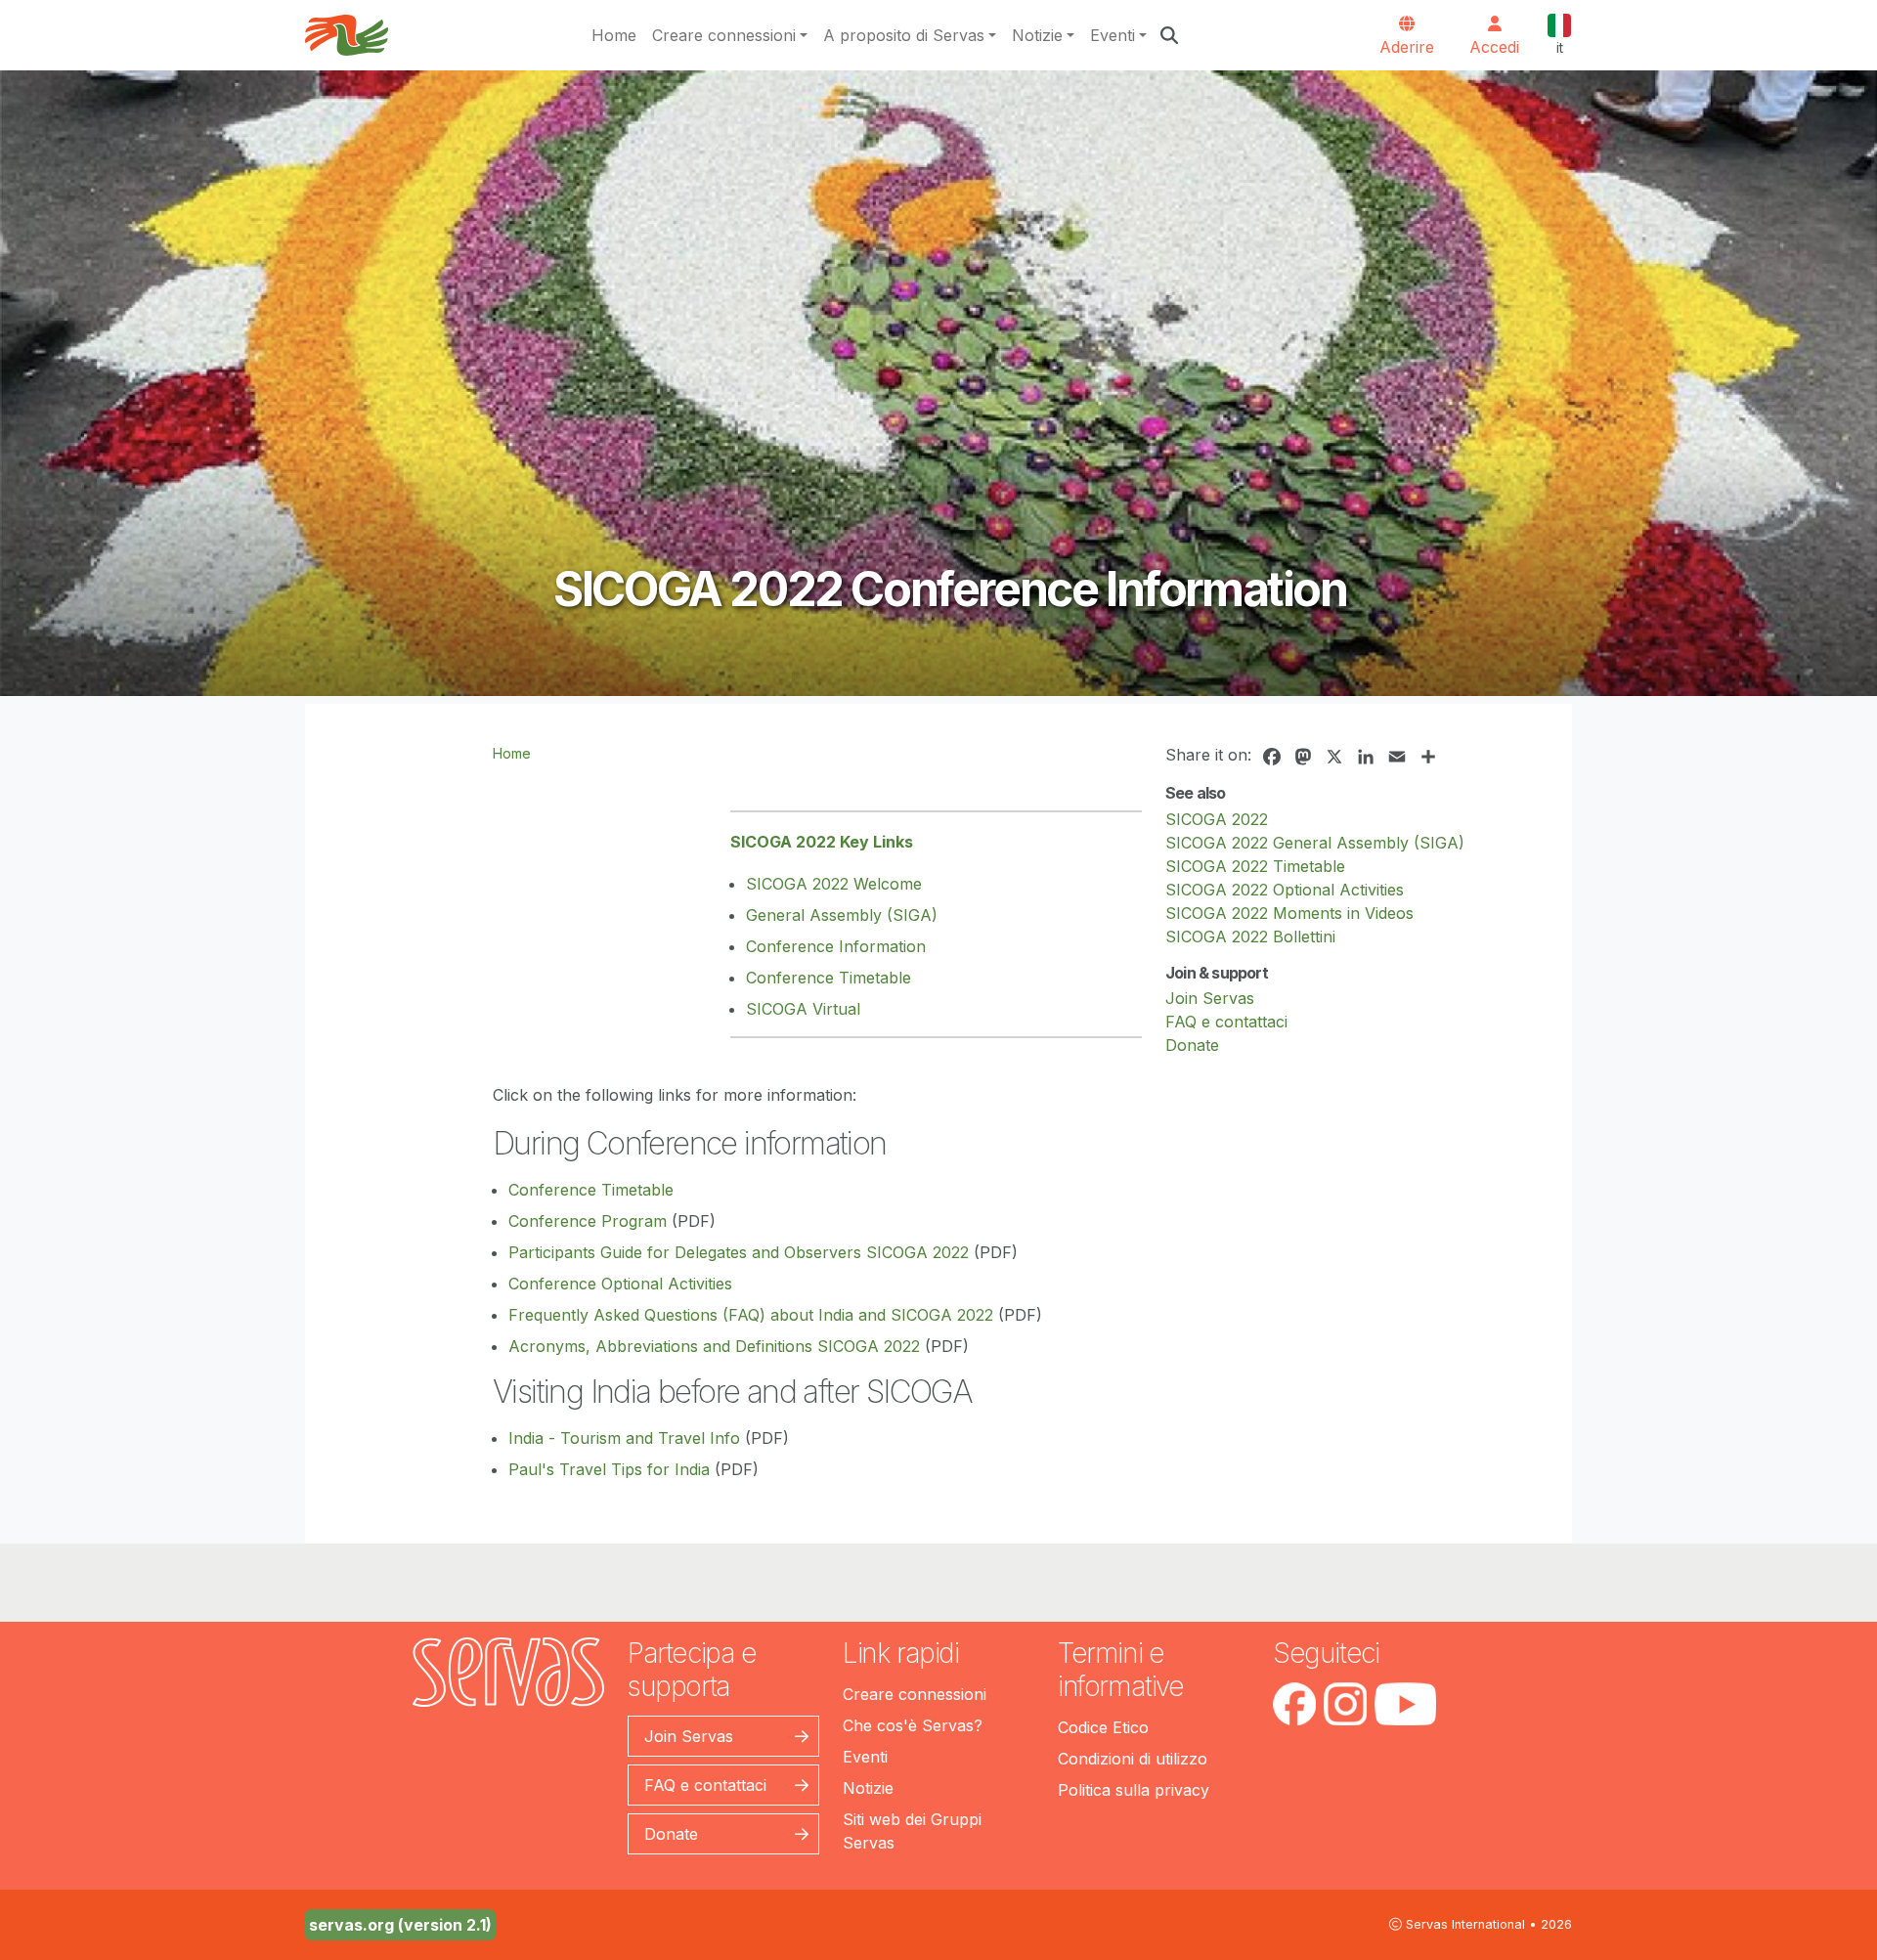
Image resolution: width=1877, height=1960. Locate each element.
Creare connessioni (724, 35)
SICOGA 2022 (1217, 819)
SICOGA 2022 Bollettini (1250, 936)
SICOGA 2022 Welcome (834, 884)
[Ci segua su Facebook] (1294, 1704)
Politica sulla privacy (1134, 1790)
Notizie (1037, 35)
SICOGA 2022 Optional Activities (1285, 890)
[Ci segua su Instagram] (1345, 1704)
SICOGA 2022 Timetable (1255, 866)
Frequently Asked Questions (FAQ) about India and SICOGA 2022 (751, 1315)
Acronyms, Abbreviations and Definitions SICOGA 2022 (714, 1346)
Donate (1192, 1045)
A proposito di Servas (904, 35)
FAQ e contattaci (1226, 1022)
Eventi (1113, 35)
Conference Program (588, 1221)
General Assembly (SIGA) (842, 915)
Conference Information (836, 946)
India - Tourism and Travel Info (624, 1438)
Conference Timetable (829, 978)
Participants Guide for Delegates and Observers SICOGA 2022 (739, 1252)
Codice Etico (1103, 1727)
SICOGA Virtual (803, 1009)
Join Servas (1210, 998)
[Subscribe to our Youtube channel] (1405, 1704)
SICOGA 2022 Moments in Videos (1289, 913)
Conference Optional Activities (620, 1284)
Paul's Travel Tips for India (609, 1469)
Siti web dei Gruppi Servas (912, 1831)
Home (614, 35)
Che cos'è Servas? (913, 1725)
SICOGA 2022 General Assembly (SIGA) (1315, 843)
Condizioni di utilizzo (1133, 1759)
